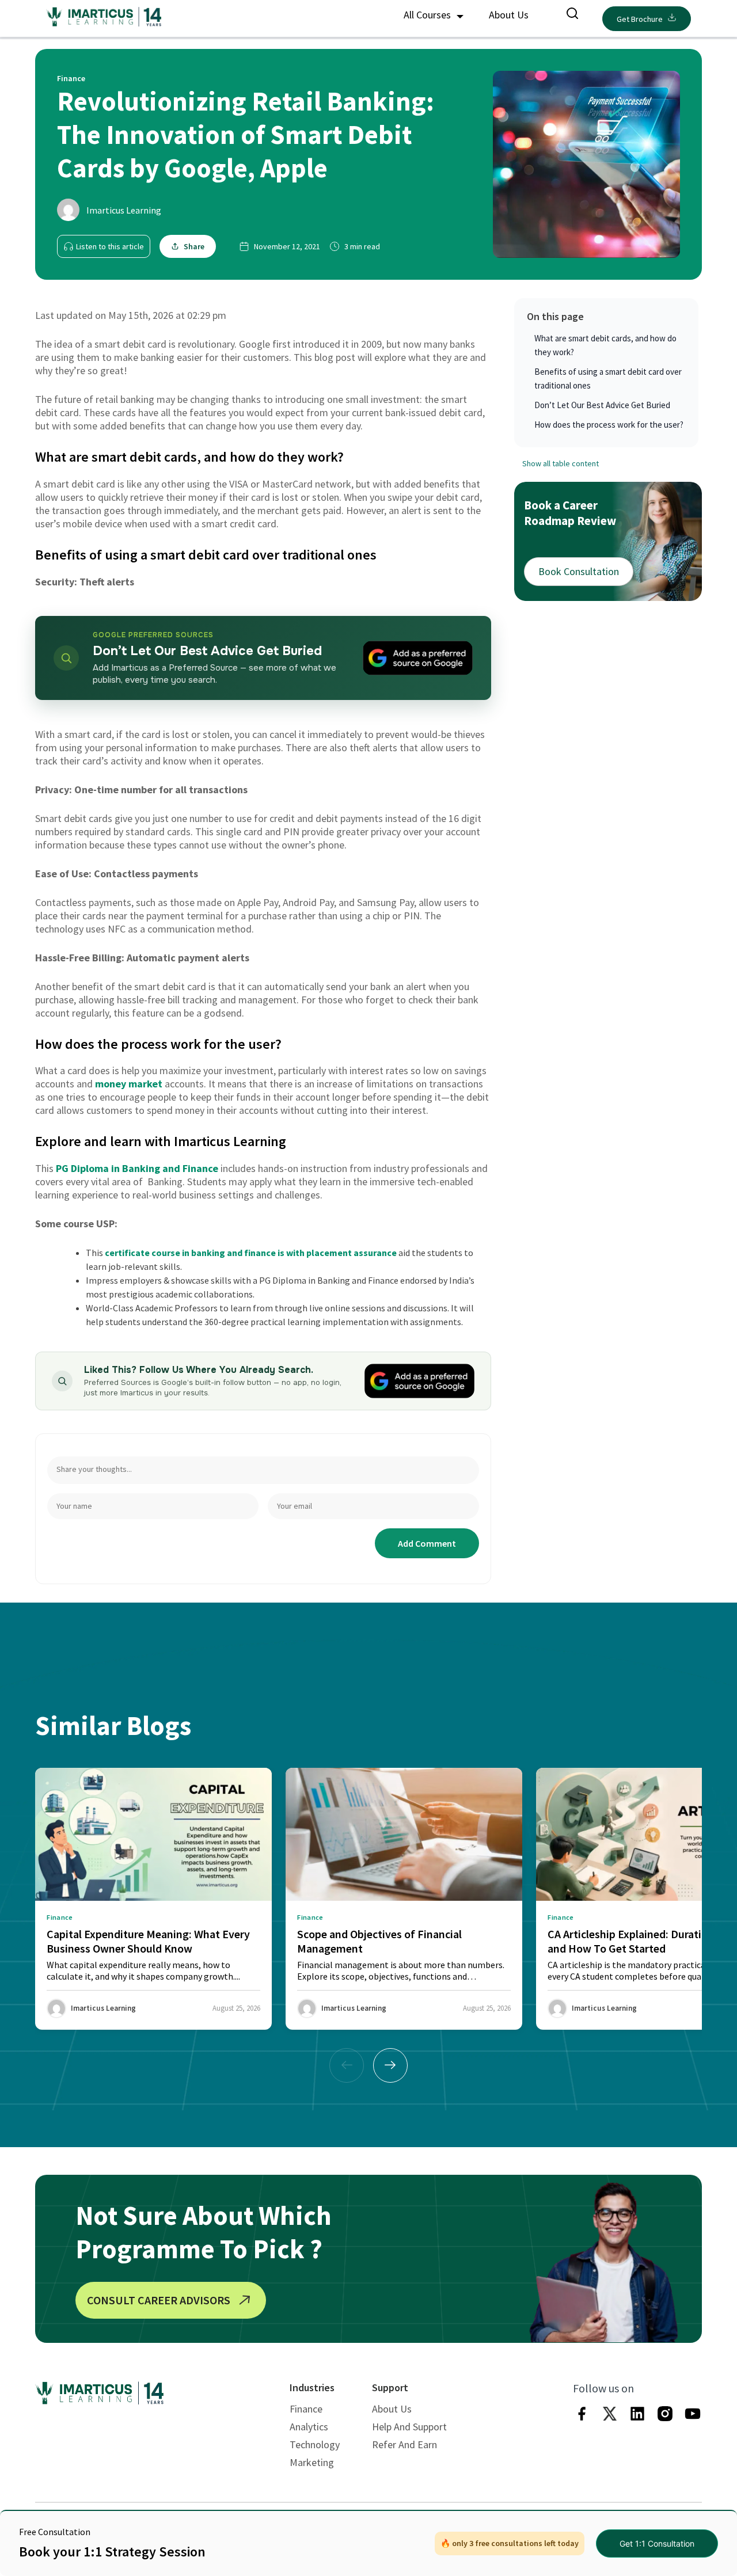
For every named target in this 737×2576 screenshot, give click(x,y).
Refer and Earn (404, 2444)
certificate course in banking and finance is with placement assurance (251, 1253)
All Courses (428, 15)
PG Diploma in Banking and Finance (137, 1168)
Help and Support (409, 2427)
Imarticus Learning (124, 210)
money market (129, 1084)
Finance (306, 2409)
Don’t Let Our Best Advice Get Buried (602, 405)
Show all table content (561, 463)
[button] (390, 2065)
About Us (509, 15)
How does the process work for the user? (609, 425)
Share (194, 246)
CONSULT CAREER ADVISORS (159, 2300)
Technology (315, 2444)
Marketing (312, 2462)
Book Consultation (579, 571)
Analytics (309, 2427)
